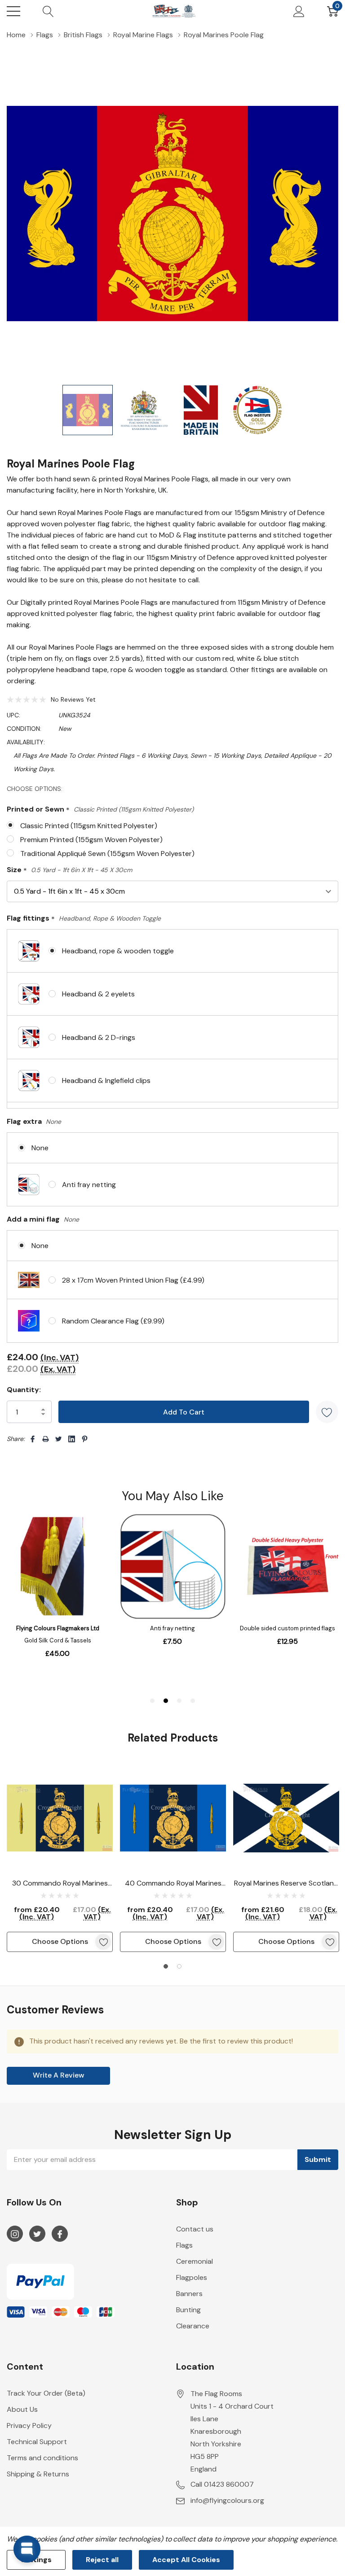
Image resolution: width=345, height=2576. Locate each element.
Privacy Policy (29, 2425)
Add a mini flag (43, 1219)
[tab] (166, 1966)
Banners (189, 2294)
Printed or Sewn (100, 810)
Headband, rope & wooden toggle (118, 951)
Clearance (193, 2326)
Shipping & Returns (38, 2474)
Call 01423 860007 (222, 2484)
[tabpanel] (60, 1858)
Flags (184, 2245)
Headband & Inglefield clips (106, 1081)
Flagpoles (192, 2277)
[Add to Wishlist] (327, 1412)
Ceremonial (195, 2261)
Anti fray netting (89, 1185)
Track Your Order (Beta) (46, 2393)
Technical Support (37, 2442)
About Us (22, 2409)
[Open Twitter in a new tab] (37, 2234)
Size (69, 870)
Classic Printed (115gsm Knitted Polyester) (89, 826)
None (40, 1148)
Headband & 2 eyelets (98, 994)
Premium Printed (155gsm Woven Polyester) (91, 840)
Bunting (188, 2310)
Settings (36, 2560)
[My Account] (299, 11)
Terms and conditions (42, 2458)
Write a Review (59, 2075)
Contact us (195, 2229)
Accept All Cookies (186, 2560)
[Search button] (48, 11)
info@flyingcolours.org (227, 2500)
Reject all (102, 2560)
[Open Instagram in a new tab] (15, 2234)
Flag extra (34, 1121)
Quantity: (24, 1390)
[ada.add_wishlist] (103, 1942)
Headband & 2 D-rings (99, 1037)
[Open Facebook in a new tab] (60, 2234)
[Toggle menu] (13, 11)
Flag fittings (84, 919)
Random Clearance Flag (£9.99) (113, 1321)
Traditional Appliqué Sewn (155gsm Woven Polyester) (107, 854)
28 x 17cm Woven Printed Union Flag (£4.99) (133, 1280)
